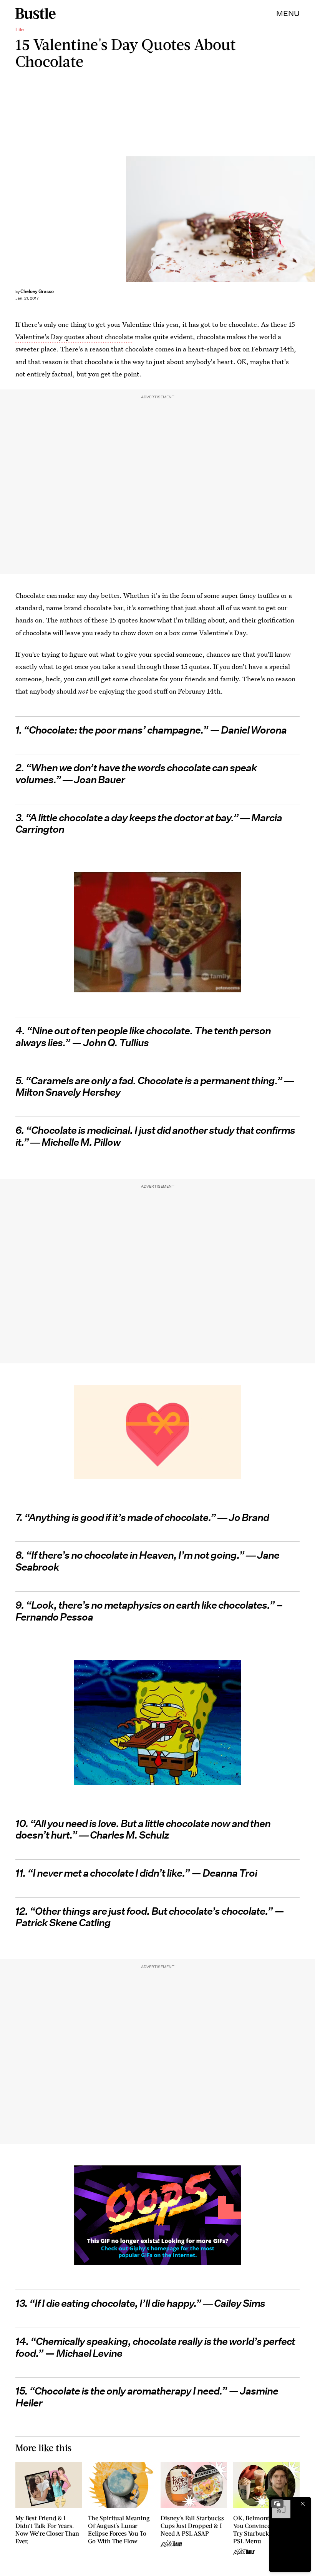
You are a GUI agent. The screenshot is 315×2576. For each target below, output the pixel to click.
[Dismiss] (303, 2504)
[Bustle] (36, 13)
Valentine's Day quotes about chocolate (74, 337)
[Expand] (277, 2504)
